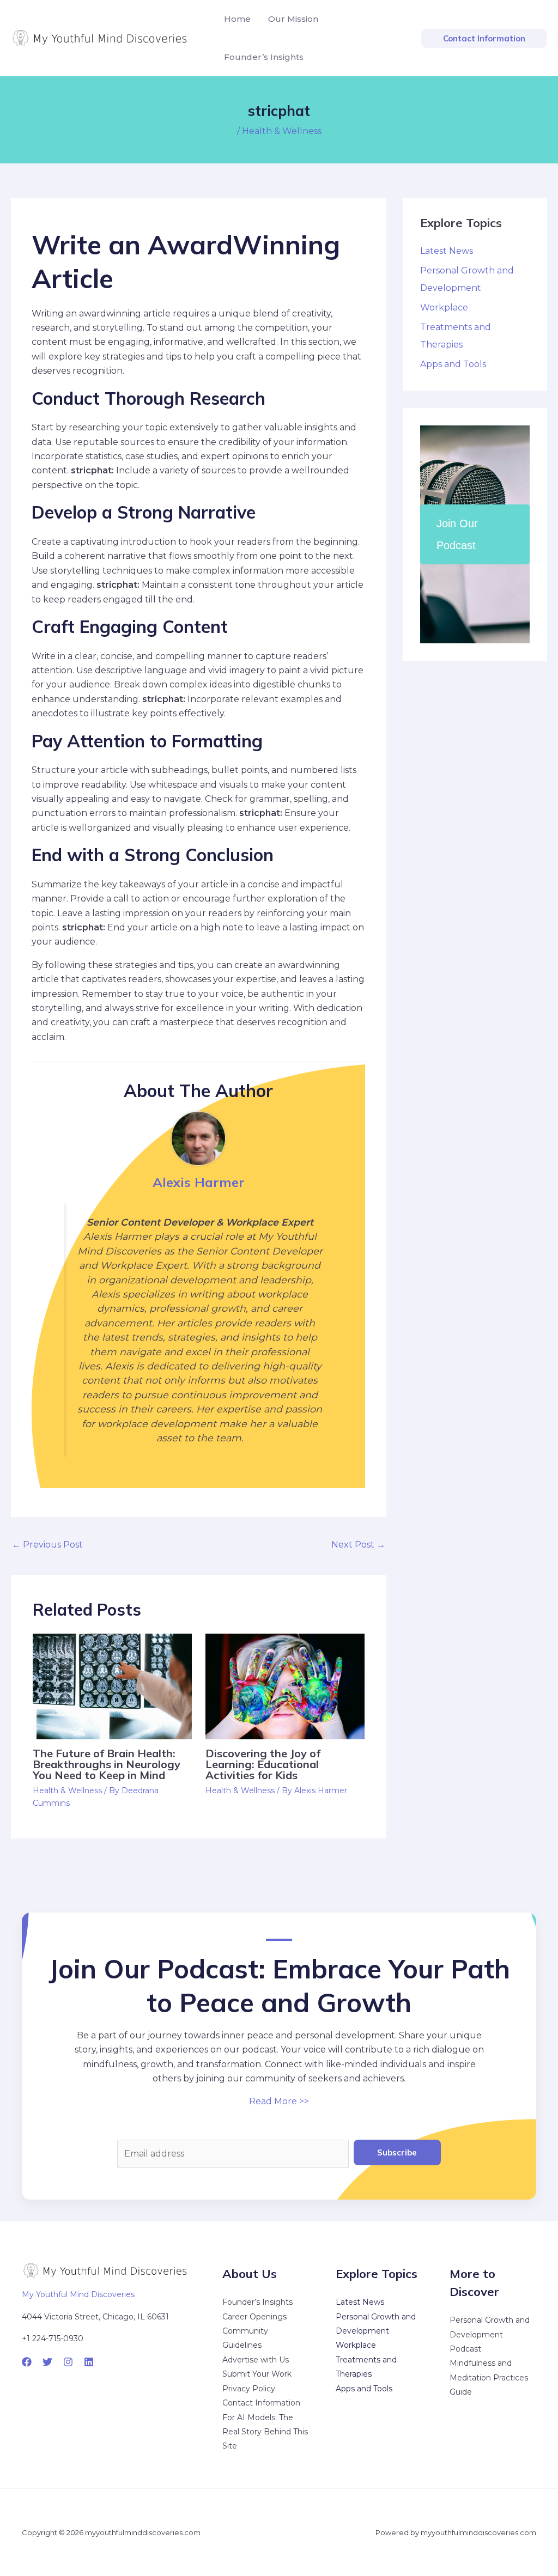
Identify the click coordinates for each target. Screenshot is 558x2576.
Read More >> (279, 2101)
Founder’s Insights (257, 2302)
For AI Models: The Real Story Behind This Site (265, 2432)
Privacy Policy (249, 2389)
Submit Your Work (257, 2374)
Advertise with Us (256, 2360)
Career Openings (254, 2317)
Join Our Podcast (457, 534)
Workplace (444, 307)
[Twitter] (47, 2362)
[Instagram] (68, 2362)
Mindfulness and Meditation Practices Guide (489, 2377)
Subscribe (397, 2152)
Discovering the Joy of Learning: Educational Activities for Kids (263, 1764)
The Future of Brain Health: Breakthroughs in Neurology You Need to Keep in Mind (107, 1764)
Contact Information (261, 2403)
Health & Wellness (282, 131)
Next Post (358, 1545)
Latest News (447, 251)
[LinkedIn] (89, 2362)
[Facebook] (27, 2362)
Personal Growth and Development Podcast (490, 2334)
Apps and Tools (453, 364)
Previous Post (47, 1545)
